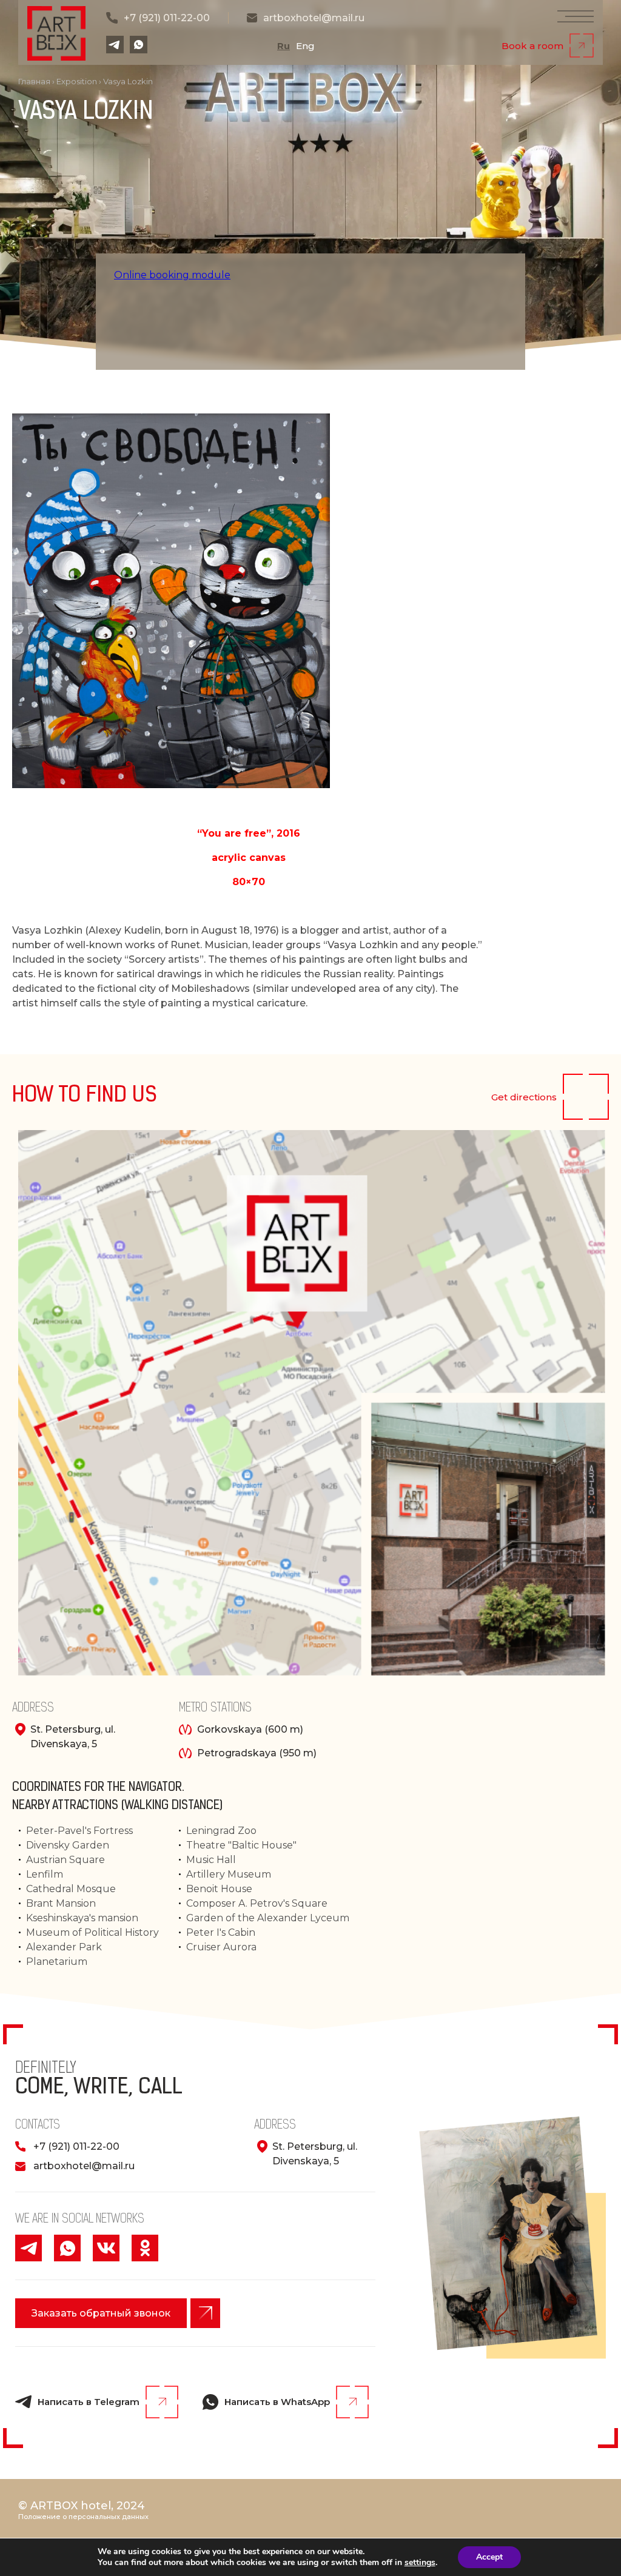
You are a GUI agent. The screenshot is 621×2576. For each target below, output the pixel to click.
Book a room (532, 46)
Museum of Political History (92, 1932)
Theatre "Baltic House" (241, 1845)
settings (420, 2563)
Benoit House (219, 1889)
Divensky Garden (68, 1845)
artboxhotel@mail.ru (314, 18)
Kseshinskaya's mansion (82, 1918)
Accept (489, 2557)
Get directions (524, 1097)
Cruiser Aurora (221, 1947)
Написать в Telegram (89, 2402)
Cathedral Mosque (71, 1889)
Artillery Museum (229, 1874)
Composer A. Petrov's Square (257, 1903)
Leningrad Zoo (221, 1831)
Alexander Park (64, 1947)
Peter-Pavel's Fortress (79, 1831)
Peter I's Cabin (221, 1932)
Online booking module (172, 275)
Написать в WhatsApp (277, 2402)
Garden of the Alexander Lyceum (268, 1918)
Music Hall (211, 1860)
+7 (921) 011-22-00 (167, 18)
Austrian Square (65, 1860)
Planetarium (57, 1962)
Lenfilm (45, 1874)
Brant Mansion (61, 1903)
